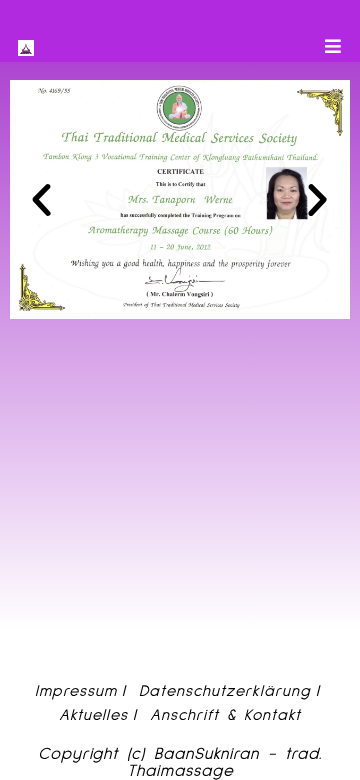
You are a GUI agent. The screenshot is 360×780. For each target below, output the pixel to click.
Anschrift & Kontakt (225, 715)
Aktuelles (93, 715)
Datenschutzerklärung (225, 691)
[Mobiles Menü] (334, 47)
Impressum (76, 691)
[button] (42, 199)
